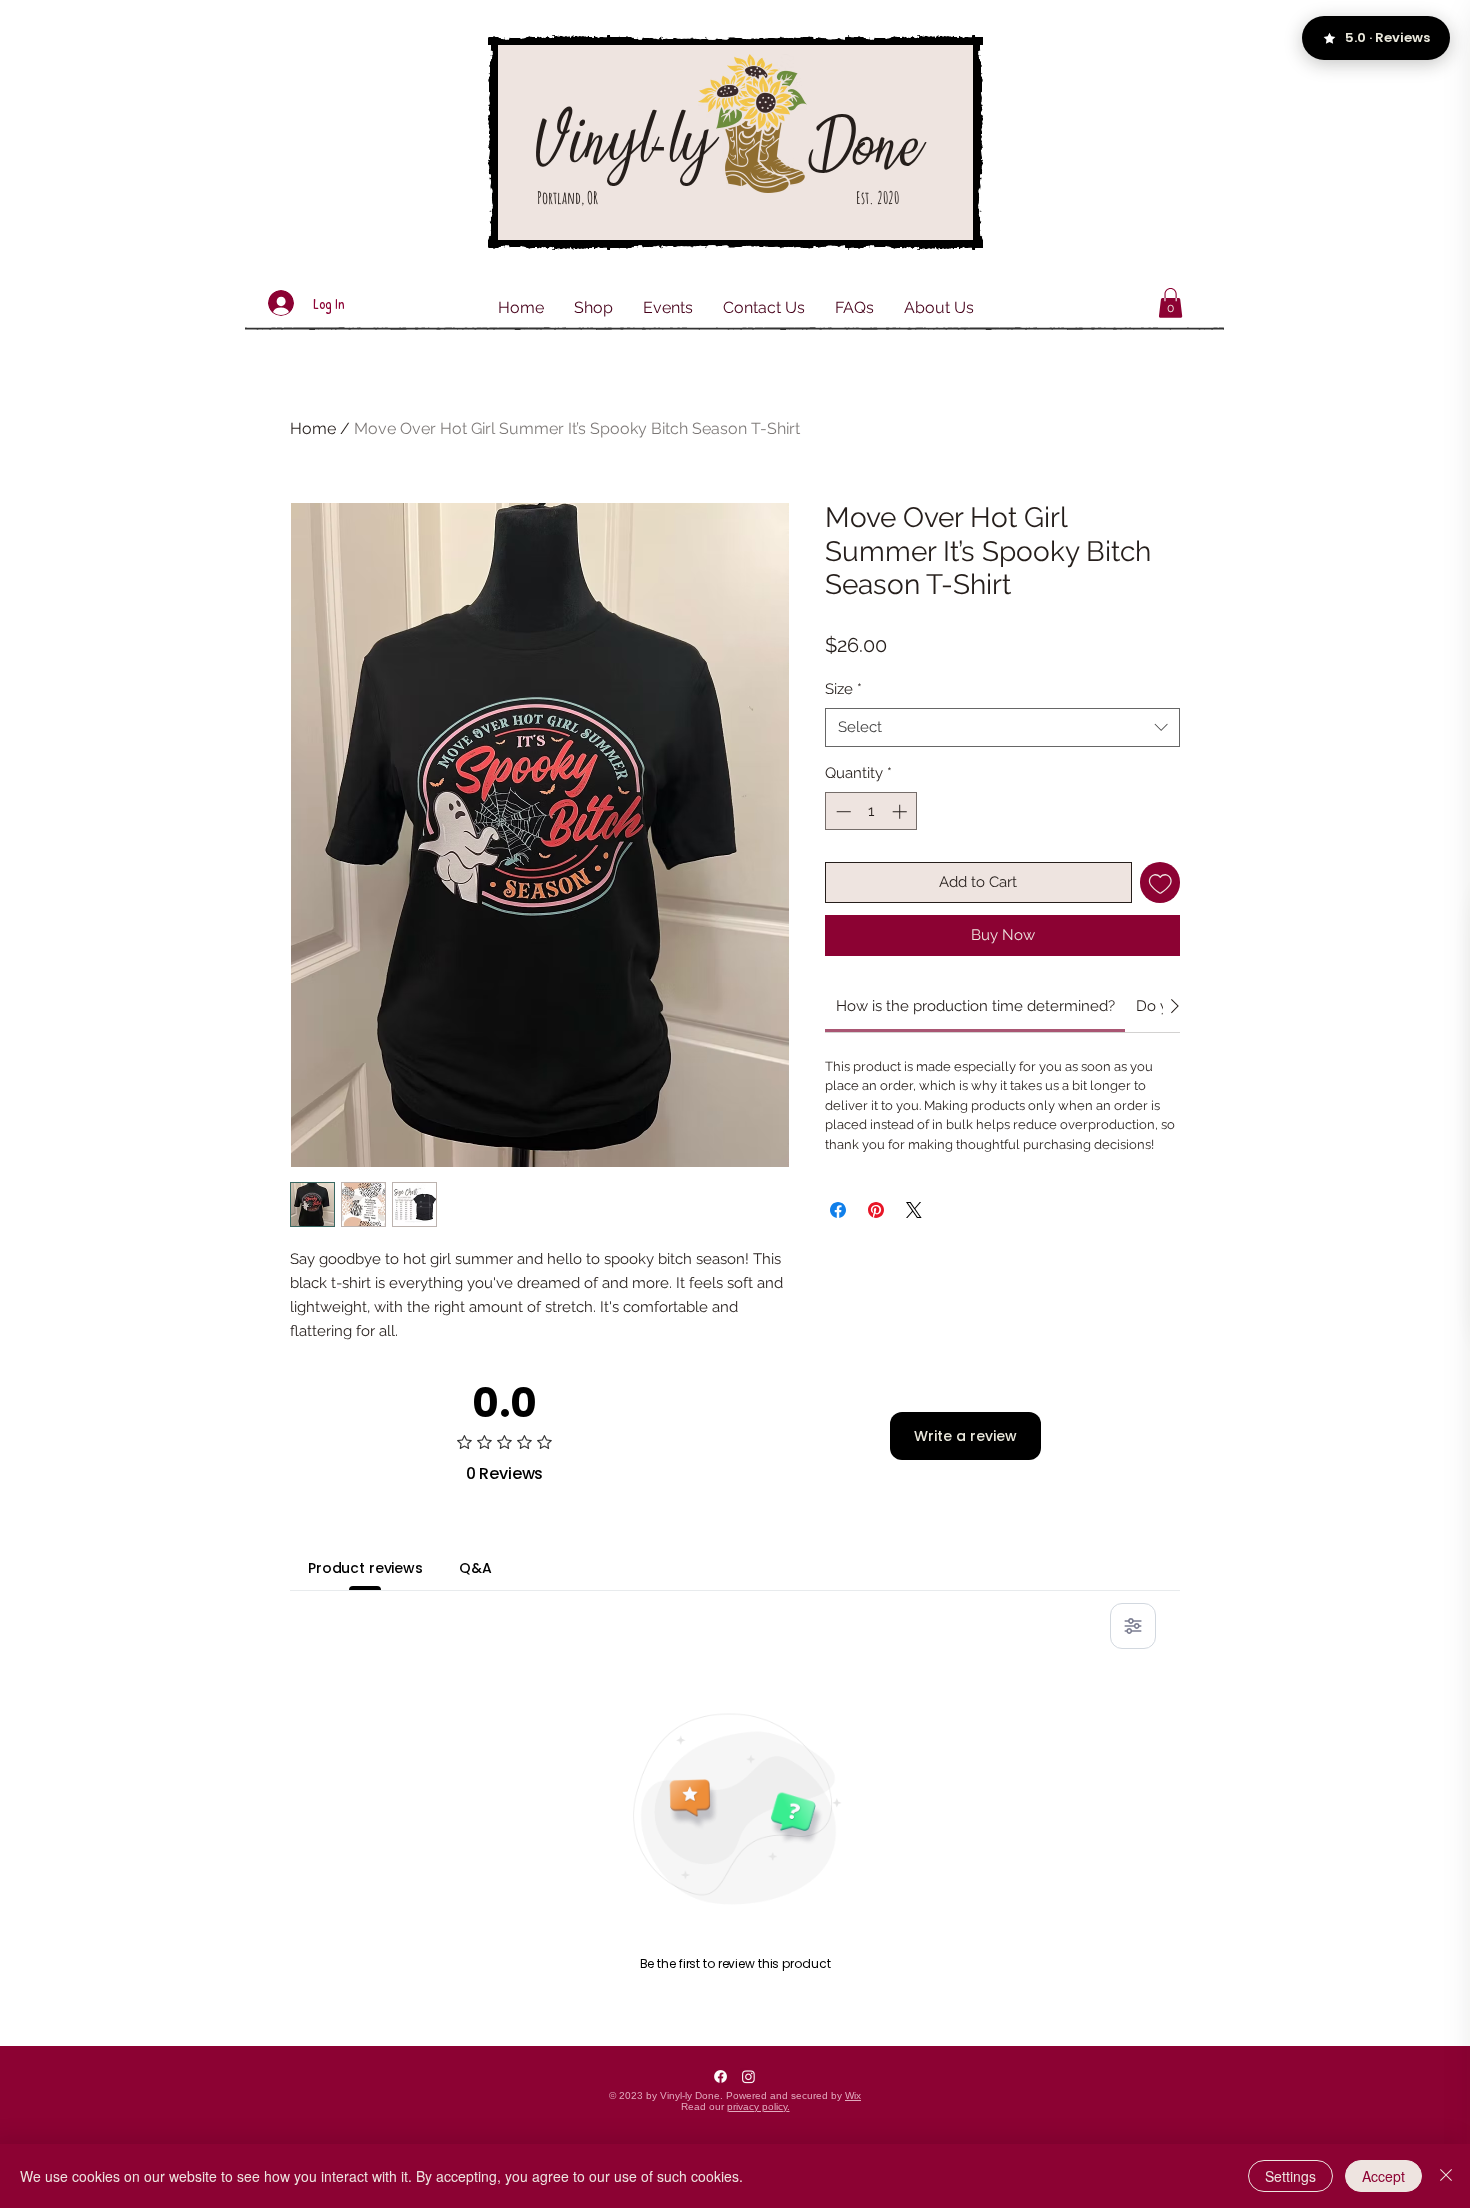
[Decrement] (841, 811)
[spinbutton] (871, 811)
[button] (1170, 303)
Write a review (965, 1436)
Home (313, 428)
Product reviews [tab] (365, 1568)
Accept (1383, 2176)
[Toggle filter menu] (1133, 1626)
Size (843, 689)
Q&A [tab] (475, 1568)
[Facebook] (720, 2076)
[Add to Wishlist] (1160, 882)
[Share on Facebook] (838, 1210)
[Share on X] (914, 1210)
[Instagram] (748, 2076)
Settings (1290, 2176)
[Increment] (901, 811)
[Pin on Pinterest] (876, 1210)
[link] (975, 1006)
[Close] (1446, 2176)
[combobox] (1002, 727)
